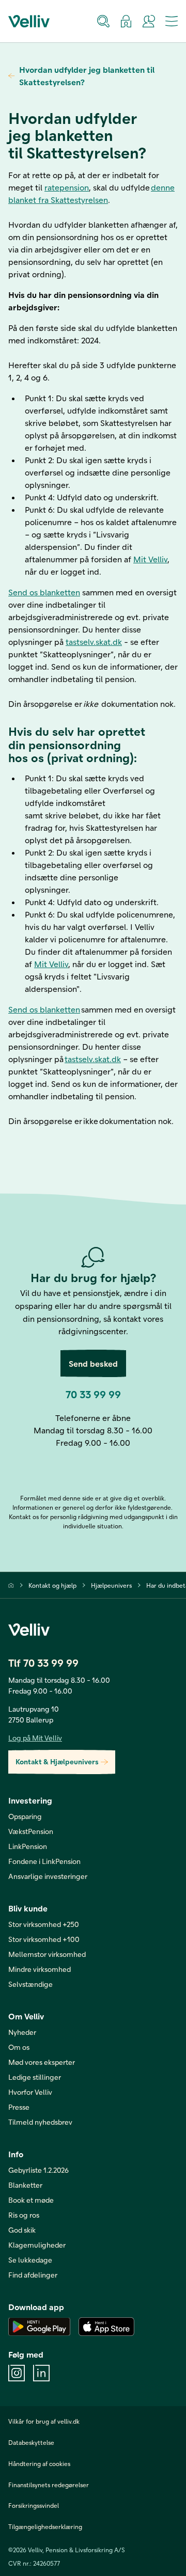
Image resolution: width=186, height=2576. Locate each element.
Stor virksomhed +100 (44, 1939)
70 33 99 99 (93, 1394)
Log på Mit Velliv (35, 1738)
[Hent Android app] (39, 2327)
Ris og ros (24, 2215)
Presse (19, 2107)
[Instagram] (17, 2373)
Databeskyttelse (31, 2442)
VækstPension (31, 1831)
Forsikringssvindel (34, 2505)
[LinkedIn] (41, 2373)
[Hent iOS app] (106, 2327)
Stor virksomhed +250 (44, 1924)
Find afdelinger (33, 2275)
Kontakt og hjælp (52, 1585)
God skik (22, 2230)
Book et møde (31, 2200)
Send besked (93, 1363)
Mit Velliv (150, 559)
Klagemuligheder (37, 2245)
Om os (19, 2047)
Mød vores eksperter (42, 2062)
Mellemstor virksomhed (47, 1954)
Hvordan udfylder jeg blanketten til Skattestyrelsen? (87, 76)
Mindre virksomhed (40, 1969)
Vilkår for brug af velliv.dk (44, 2421)
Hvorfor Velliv (30, 2092)
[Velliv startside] (29, 21)
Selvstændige (30, 1984)
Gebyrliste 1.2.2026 (38, 2170)
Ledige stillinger (35, 2077)
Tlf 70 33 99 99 (43, 1663)
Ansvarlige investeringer (48, 1876)
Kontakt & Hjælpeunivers (57, 1761)
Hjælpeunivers (111, 1585)
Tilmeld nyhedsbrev (40, 2122)
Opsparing (25, 1816)
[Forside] (11, 1585)
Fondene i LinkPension (44, 1861)
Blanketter (25, 2185)
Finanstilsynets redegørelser (49, 2485)
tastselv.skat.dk (94, 642)
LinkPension (28, 1846)
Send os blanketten (44, 592)
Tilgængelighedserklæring (45, 2526)
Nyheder (22, 2032)
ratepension (67, 187)
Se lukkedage (30, 2260)
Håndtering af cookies (39, 2463)
